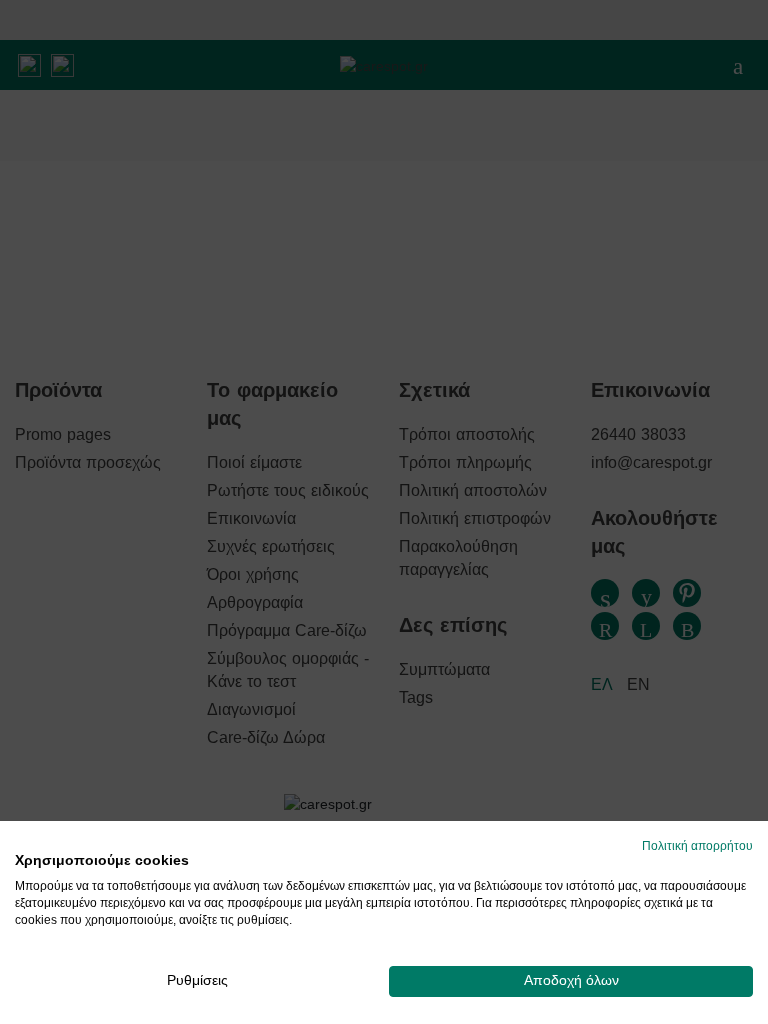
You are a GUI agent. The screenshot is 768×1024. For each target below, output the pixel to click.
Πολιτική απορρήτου (697, 846)
